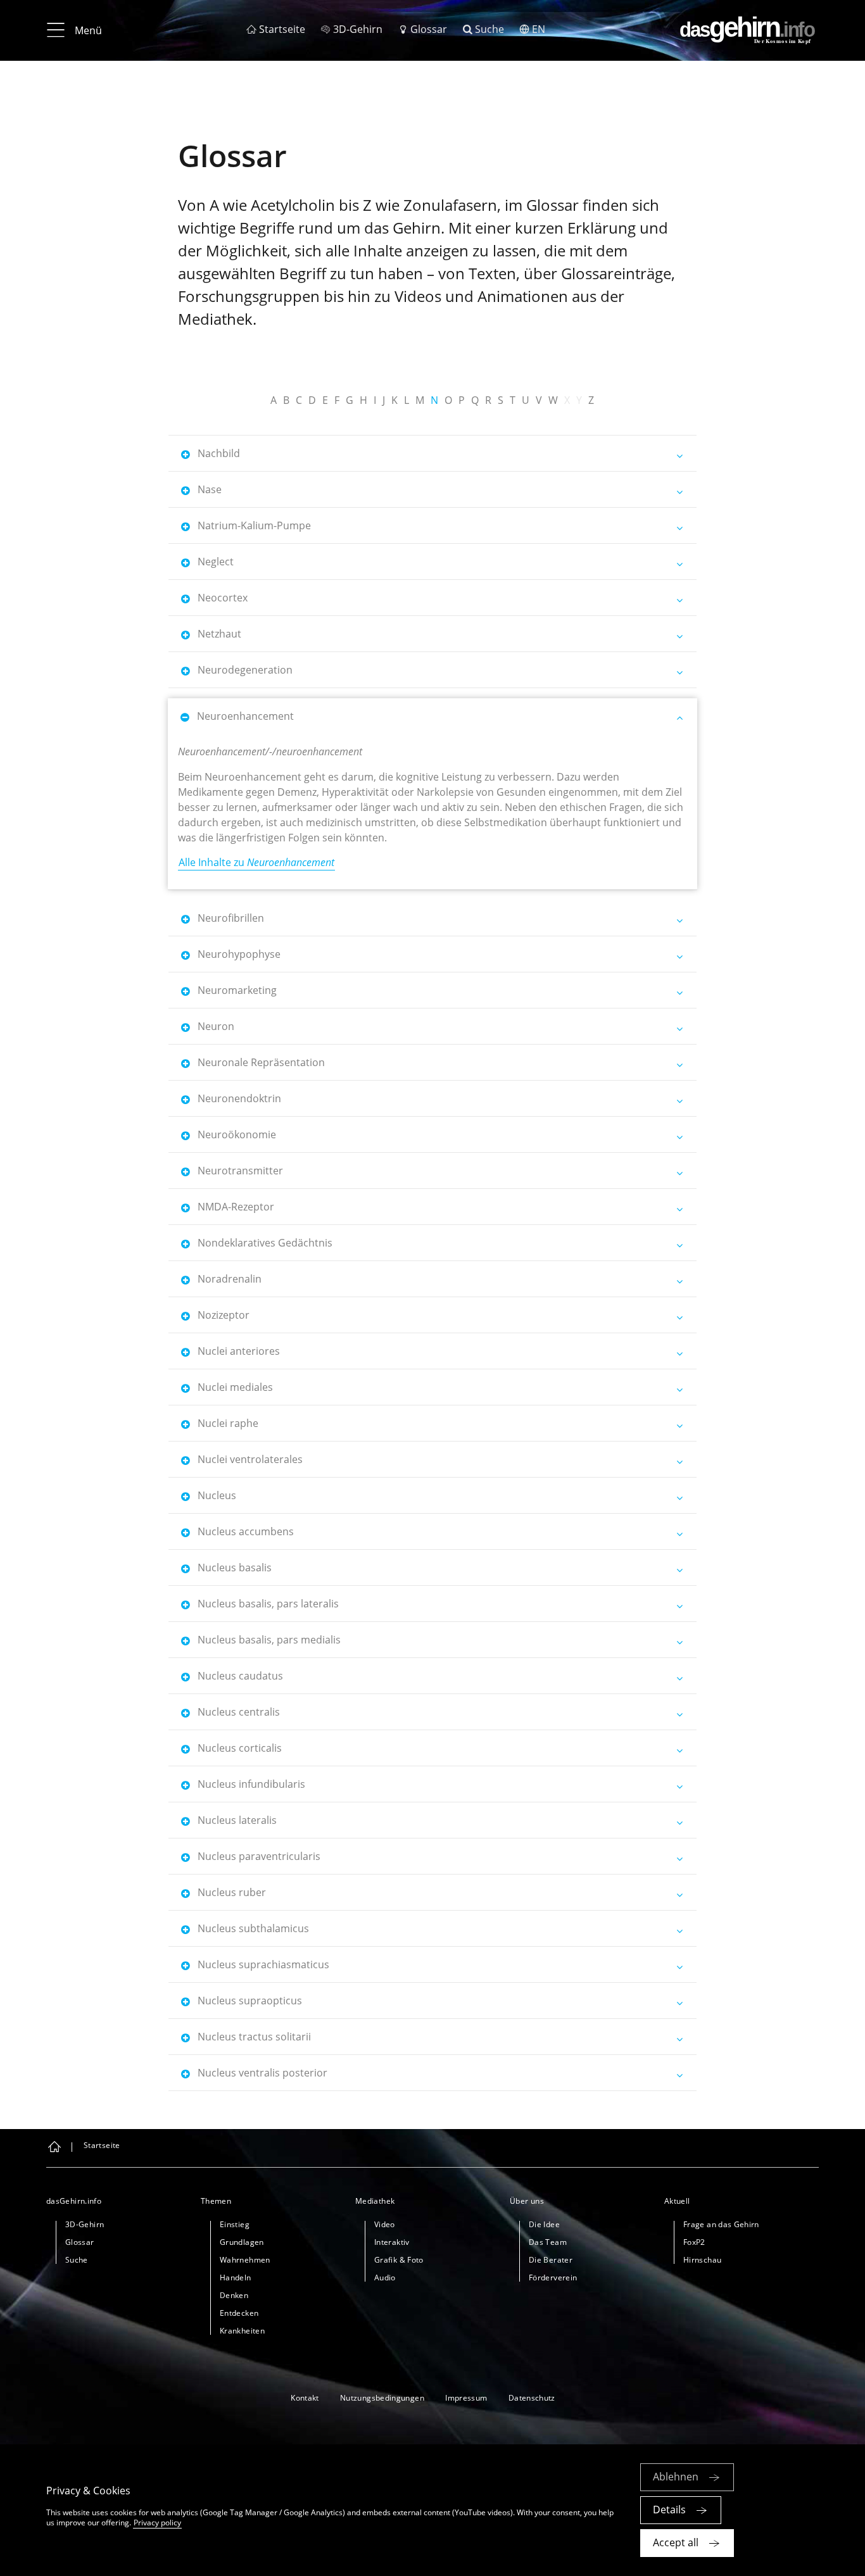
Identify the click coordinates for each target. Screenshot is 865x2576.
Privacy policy (157, 2523)
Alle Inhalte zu (256, 862)
